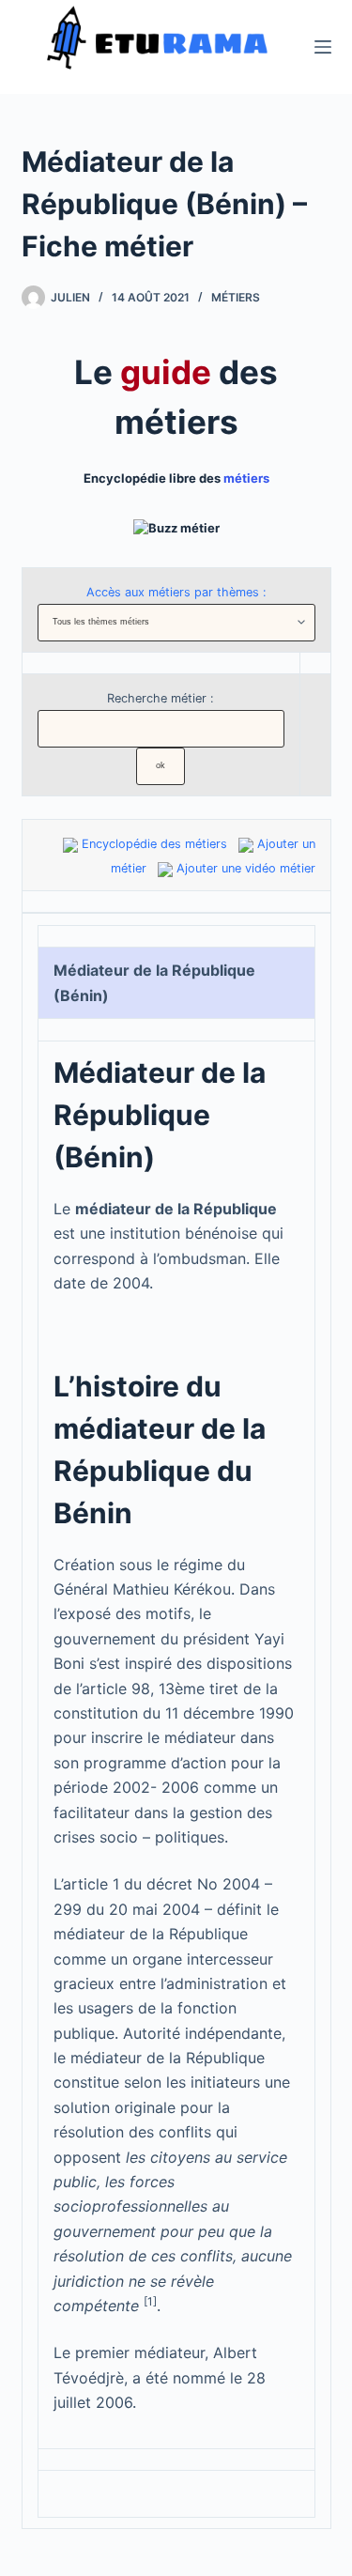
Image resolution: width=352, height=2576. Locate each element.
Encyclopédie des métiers (154, 844)
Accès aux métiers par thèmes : (176, 592)
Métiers (236, 297)
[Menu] (323, 47)
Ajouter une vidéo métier (246, 868)
